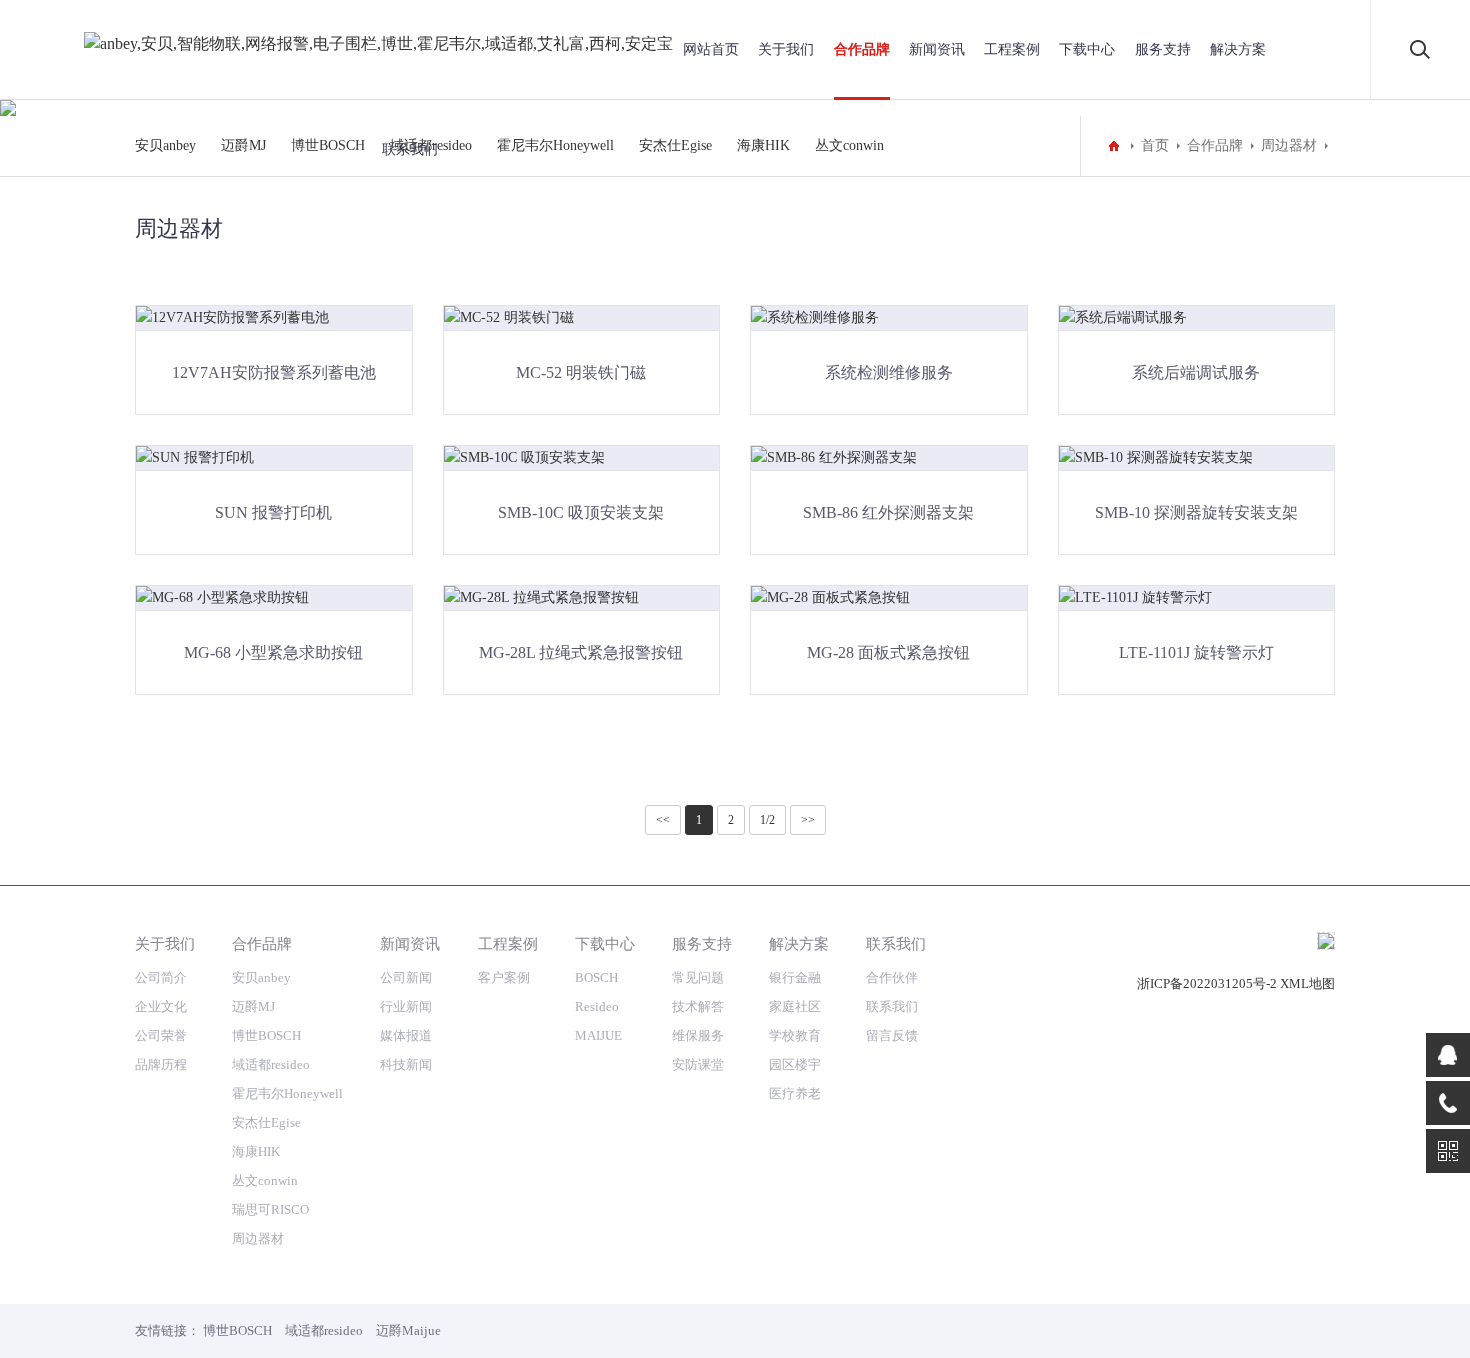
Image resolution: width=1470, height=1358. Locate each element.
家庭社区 (795, 1006)
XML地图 (1307, 983)
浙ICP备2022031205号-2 (1207, 983)
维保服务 (698, 1035)
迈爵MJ (243, 145)
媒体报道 (406, 1035)
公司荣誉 (161, 1035)
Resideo (597, 1006)
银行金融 (795, 977)
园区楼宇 (795, 1064)
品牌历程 (161, 1064)
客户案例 (504, 977)
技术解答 (698, 1006)
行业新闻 (406, 1006)
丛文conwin (265, 1180)
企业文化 (161, 1006)
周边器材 (258, 1238)
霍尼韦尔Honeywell (287, 1093)
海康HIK (256, 1151)
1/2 (767, 820)
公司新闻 (406, 977)
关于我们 (786, 49)
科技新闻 (406, 1064)
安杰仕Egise (266, 1122)
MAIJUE (598, 1035)
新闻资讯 (937, 49)
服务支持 (1163, 49)
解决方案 (1238, 49)
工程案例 (1012, 49)
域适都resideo (271, 1064)
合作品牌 (862, 49)
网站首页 (711, 49)
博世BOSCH (328, 145)
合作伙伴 (892, 977)
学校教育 (795, 1035)
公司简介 (161, 977)
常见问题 (698, 977)
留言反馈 (892, 1035)
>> (808, 820)
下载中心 (1087, 49)
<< (663, 820)
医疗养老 (795, 1093)
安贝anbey (165, 145)
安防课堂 (698, 1064)
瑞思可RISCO (270, 1209)
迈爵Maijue (408, 1330)
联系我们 (410, 149)
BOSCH (596, 977)
